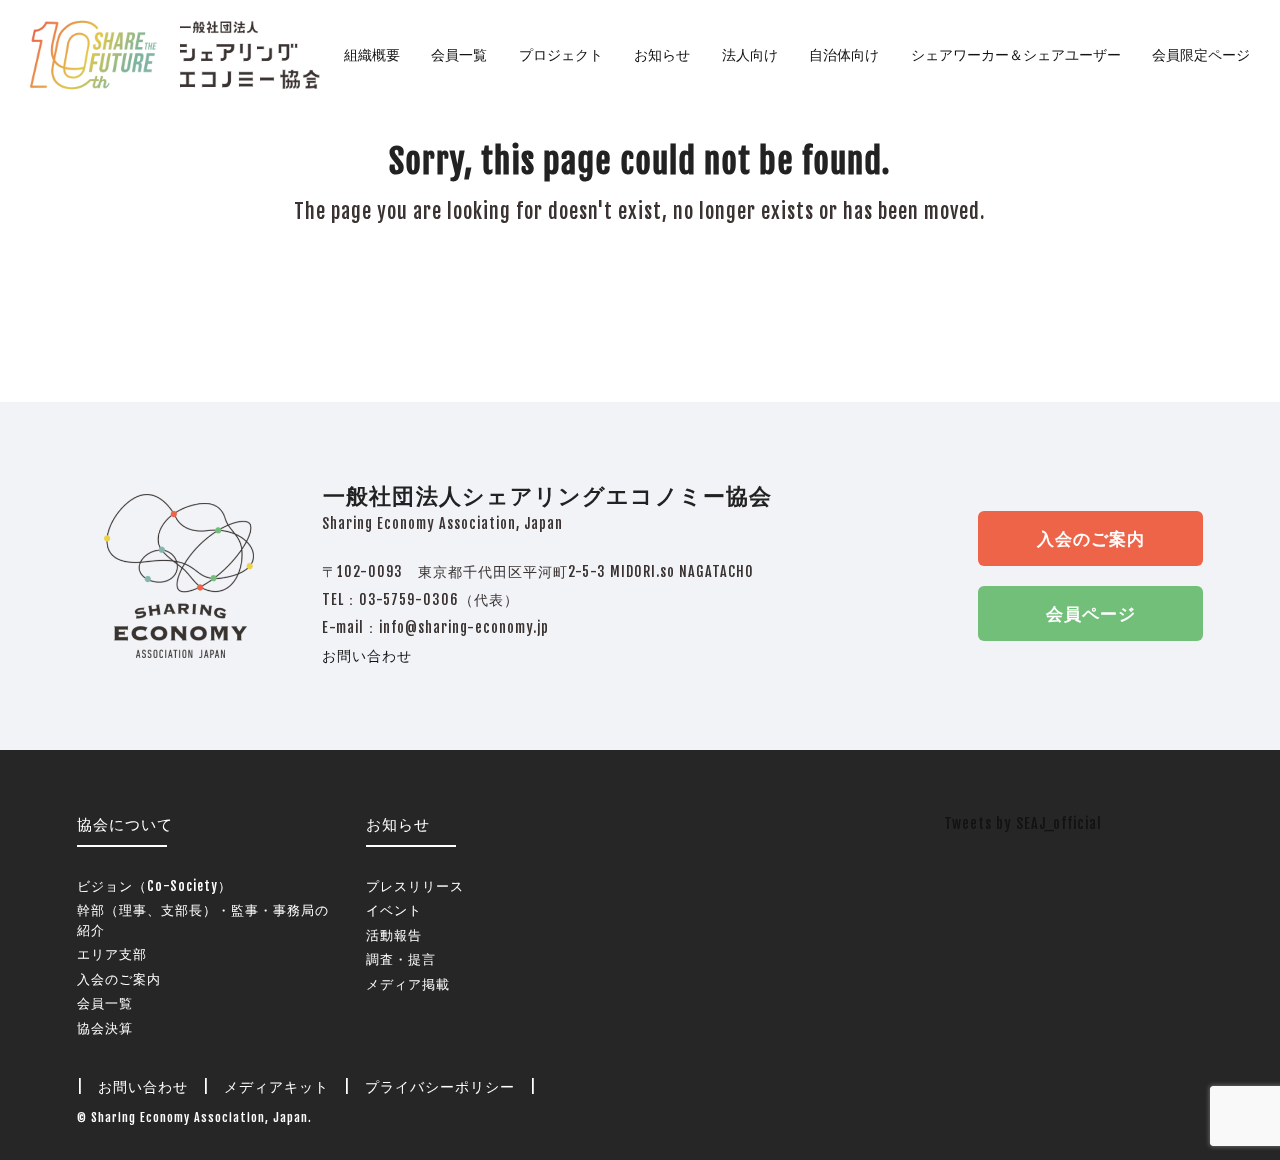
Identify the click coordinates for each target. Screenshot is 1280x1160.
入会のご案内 (1091, 538)
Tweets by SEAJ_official (1023, 823)
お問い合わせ (367, 655)
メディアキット (276, 1086)
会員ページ (1091, 613)
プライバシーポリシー (440, 1086)
